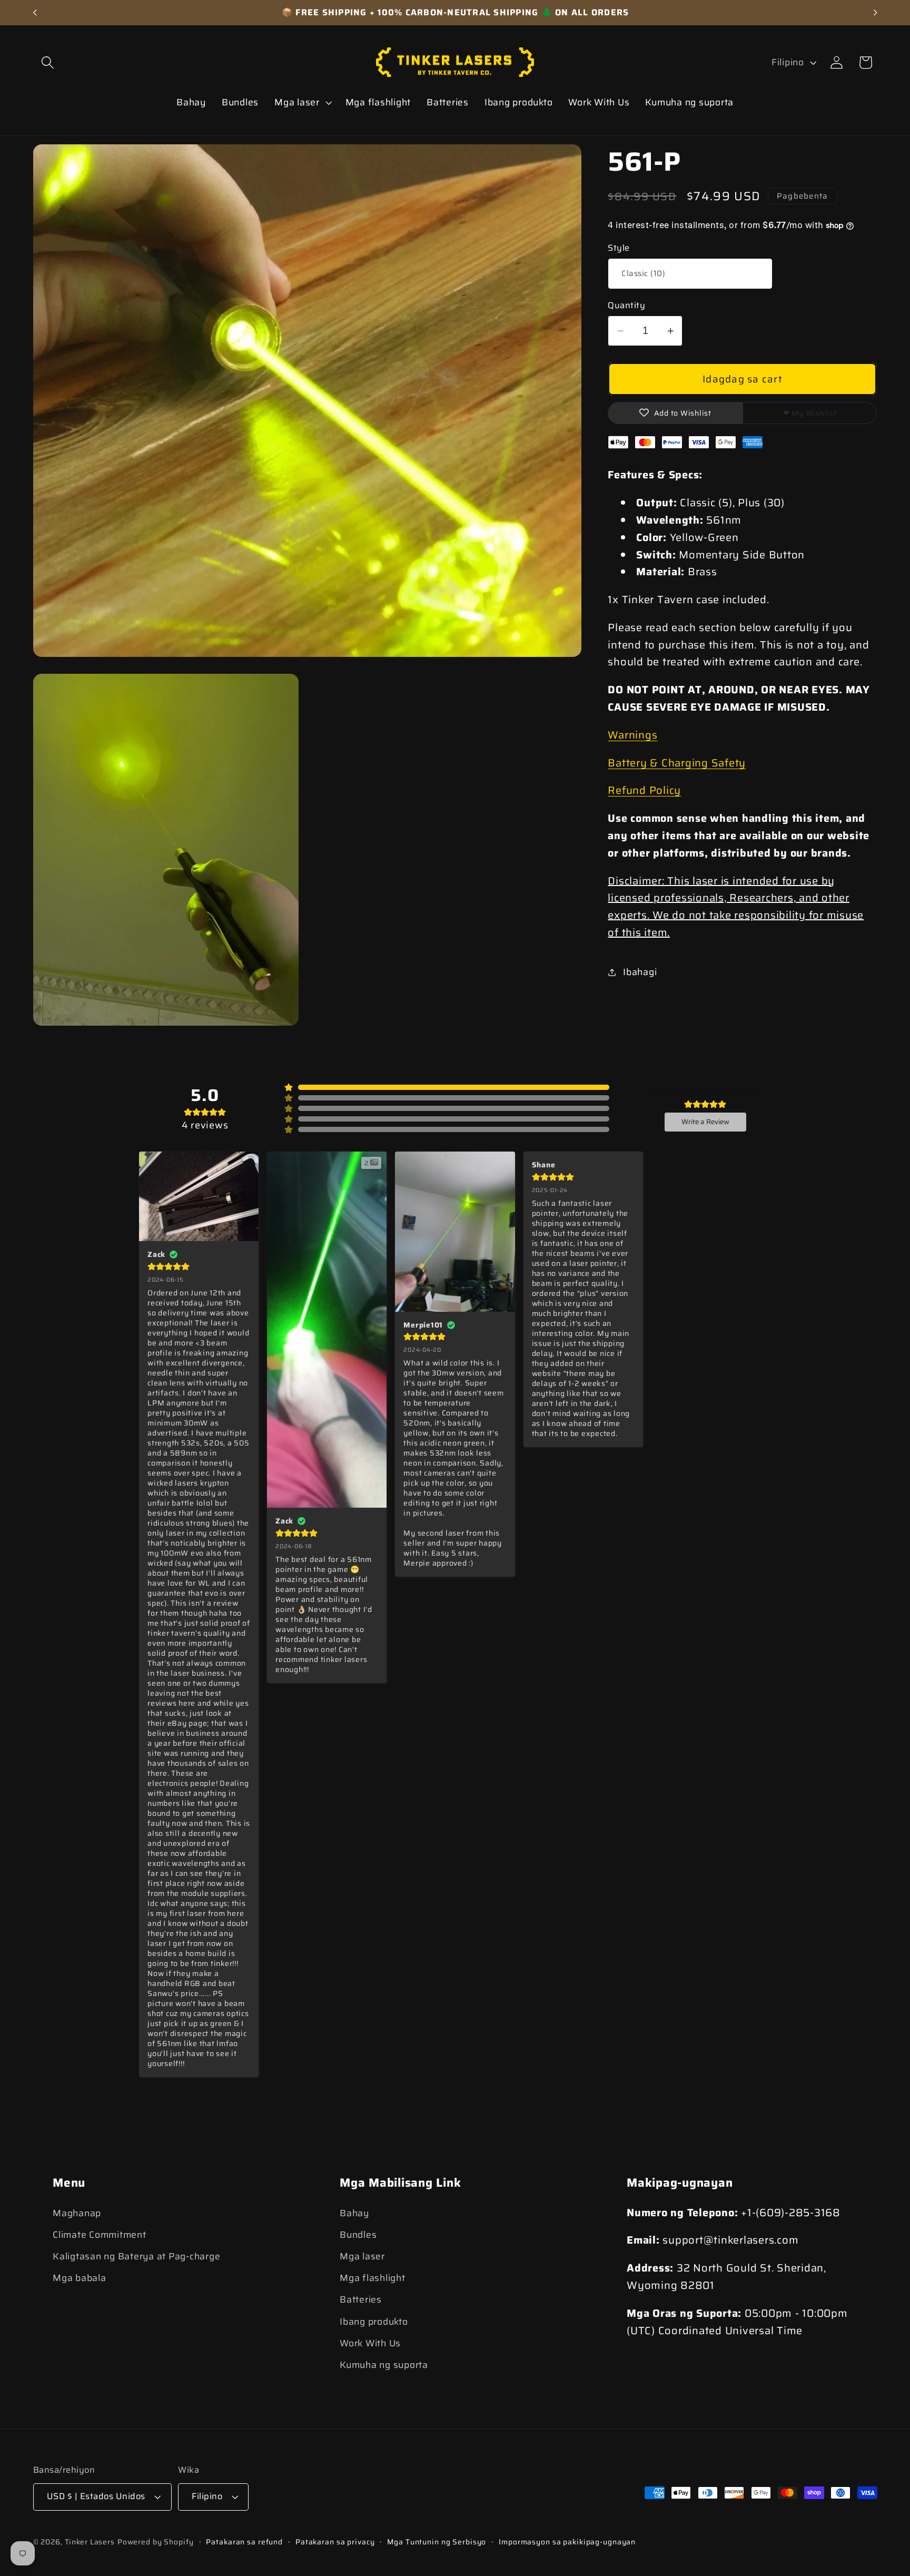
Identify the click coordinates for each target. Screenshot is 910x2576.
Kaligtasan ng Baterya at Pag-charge (136, 2256)
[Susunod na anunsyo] (875, 13)
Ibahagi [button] (640, 972)
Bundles (358, 2235)
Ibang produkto (374, 2322)
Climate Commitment (100, 2235)
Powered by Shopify (156, 2542)
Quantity (626, 306)
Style (619, 248)
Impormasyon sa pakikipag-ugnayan (567, 2543)
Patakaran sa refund (244, 2543)
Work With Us (370, 2343)
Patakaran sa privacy (335, 2543)
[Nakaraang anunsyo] (35, 13)
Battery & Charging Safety (677, 763)
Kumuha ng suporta (384, 2365)
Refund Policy (644, 790)
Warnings (632, 735)
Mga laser (362, 2256)
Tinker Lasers (90, 2542)
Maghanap (77, 2213)
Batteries (361, 2300)
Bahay (354, 2213)
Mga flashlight (373, 2278)
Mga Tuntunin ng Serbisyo (437, 2543)
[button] (48, 62)
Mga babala (80, 2278)
